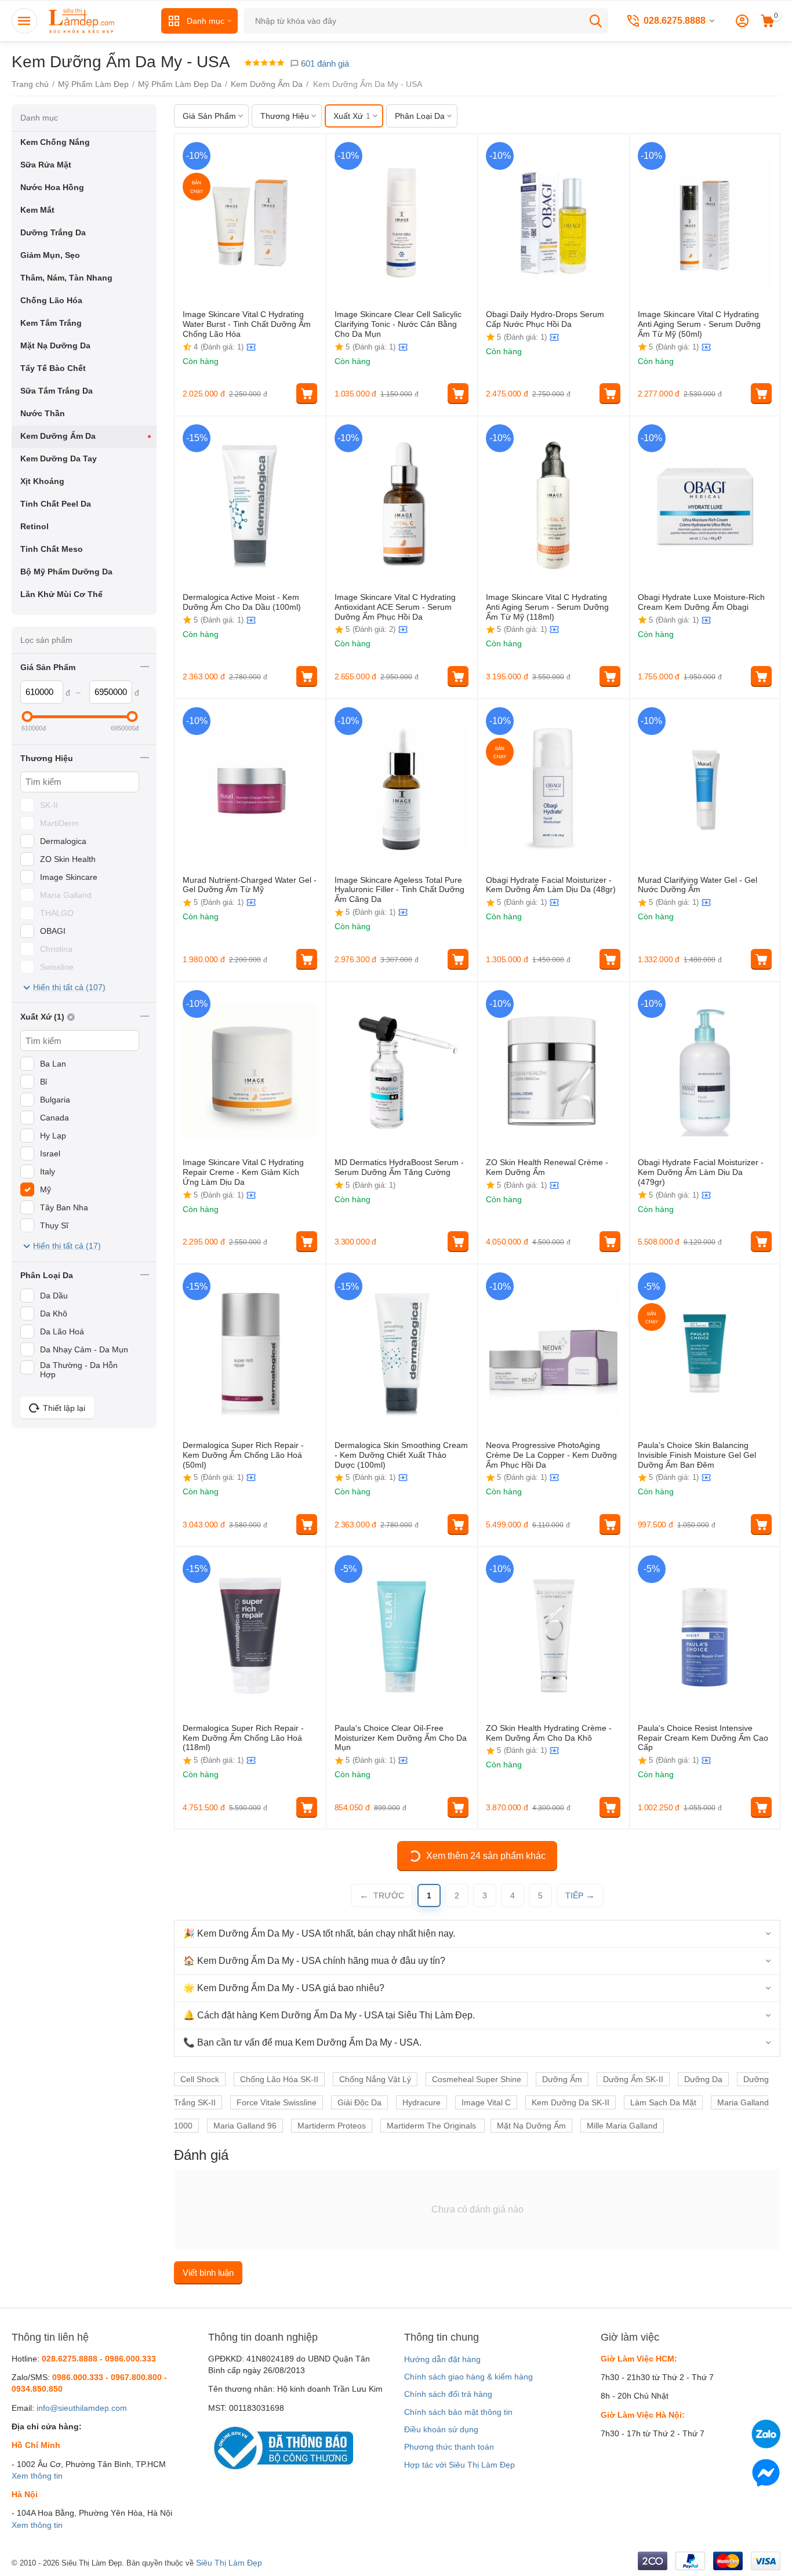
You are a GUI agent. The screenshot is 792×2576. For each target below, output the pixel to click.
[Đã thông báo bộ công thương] (281, 2447)
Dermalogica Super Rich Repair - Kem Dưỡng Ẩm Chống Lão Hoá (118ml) (243, 1738)
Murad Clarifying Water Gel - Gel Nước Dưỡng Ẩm (697, 885)
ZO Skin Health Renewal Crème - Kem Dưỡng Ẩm (547, 1167)
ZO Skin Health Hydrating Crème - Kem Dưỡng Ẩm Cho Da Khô (549, 1733)
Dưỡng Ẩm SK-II (633, 2079)
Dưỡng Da (703, 2079)
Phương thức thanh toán (449, 2447)
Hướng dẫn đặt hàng (442, 2359)
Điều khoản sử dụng (441, 2429)
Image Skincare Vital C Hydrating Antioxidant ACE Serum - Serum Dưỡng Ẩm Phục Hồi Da (395, 607)
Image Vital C (486, 2102)
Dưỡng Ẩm (562, 2079)
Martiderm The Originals (433, 2126)
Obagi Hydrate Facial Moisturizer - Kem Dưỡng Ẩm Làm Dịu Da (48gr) (551, 885)
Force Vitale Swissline (277, 2102)
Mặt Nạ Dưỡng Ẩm (531, 2126)
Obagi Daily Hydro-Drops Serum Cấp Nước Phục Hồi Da (545, 319)
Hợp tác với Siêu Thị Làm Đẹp (459, 2465)
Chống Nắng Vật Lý (375, 2079)
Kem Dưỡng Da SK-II (571, 2102)
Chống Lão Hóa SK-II (279, 2079)
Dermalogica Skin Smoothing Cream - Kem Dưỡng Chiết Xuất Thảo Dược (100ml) (401, 1455)
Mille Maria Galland (622, 2126)
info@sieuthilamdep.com (82, 2408)
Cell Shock (200, 2079)
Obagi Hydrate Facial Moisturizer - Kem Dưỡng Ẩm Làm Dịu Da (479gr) (701, 1172)
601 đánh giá (324, 63)
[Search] (595, 21)
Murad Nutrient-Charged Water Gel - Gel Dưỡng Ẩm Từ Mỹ (250, 885)
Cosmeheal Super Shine (477, 2079)
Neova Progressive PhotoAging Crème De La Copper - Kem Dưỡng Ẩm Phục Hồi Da (551, 1455)
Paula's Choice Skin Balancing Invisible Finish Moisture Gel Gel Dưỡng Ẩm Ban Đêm (697, 1455)
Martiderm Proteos (332, 2126)
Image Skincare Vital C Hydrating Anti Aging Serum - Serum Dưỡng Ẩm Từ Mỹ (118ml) (547, 607)
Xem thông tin (37, 2476)
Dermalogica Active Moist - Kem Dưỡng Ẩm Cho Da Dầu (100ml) (242, 602)
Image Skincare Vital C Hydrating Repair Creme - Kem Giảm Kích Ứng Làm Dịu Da (243, 1172)
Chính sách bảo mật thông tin (458, 2412)
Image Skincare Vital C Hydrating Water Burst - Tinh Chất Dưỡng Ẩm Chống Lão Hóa (247, 324)
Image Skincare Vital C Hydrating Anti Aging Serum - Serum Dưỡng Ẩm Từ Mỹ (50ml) (699, 324)
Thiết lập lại (64, 1408)
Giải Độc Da (359, 2102)
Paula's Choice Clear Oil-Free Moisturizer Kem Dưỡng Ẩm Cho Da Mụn (401, 1738)
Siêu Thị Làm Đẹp (229, 2563)
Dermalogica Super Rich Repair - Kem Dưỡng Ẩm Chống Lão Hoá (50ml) (243, 1455)
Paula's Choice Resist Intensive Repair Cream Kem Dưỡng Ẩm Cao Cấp (703, 1738)
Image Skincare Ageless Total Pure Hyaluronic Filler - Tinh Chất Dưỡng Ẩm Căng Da (399, 890)
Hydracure (422, 2102)
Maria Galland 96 (245, 2126)
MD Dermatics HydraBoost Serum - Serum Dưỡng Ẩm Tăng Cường (399, 1167)
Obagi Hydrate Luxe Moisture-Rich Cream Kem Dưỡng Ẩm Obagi (701, 602)
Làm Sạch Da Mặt (663, 2102)
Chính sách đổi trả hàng (448, 2394)
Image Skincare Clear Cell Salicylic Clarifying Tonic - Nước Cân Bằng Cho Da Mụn (398, 324)
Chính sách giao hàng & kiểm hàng (468, 2377)
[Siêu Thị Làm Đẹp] (82, 20)
